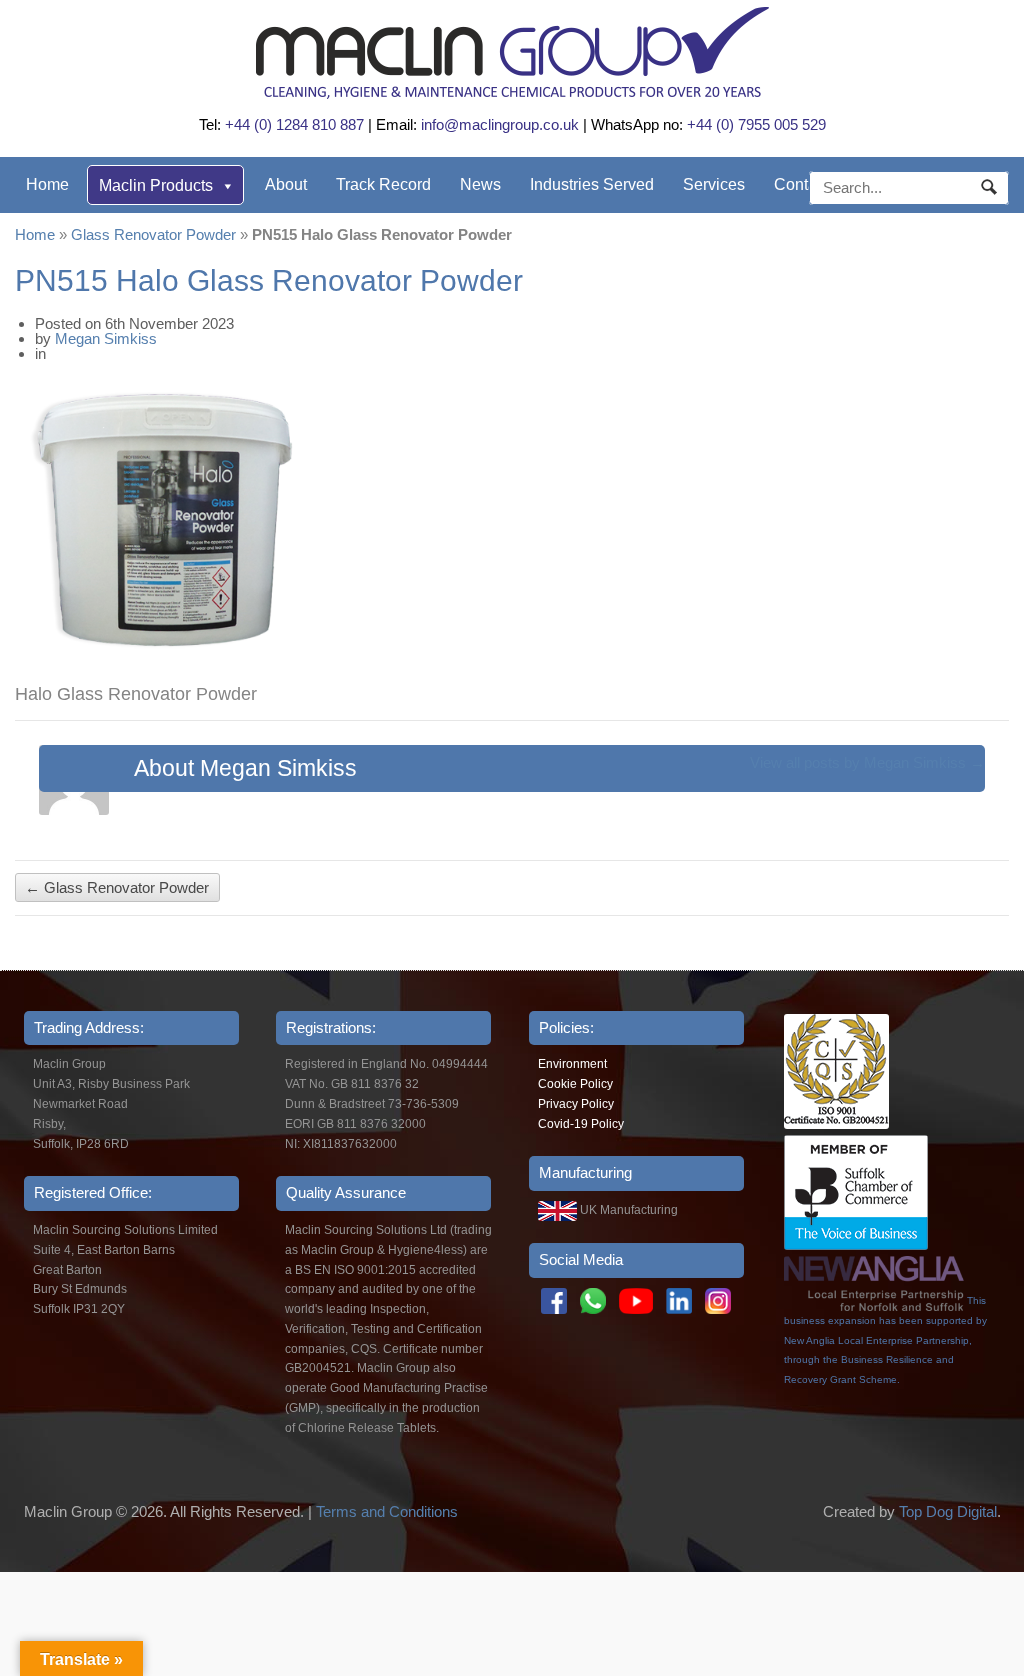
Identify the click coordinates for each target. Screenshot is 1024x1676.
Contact (801, 184)
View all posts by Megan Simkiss (867, 762)
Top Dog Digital (948, 1511)
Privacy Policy (576, 1104)
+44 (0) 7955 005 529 (756, 124)
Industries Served (592, 184)
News (480, 184)
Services (714, 184)
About (286, 184)
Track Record (383, 184)
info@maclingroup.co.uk (500, 124)
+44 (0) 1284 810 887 (294, 124)
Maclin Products (156, 185)
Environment (572, 1064)
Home (47, 184)
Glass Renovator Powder (153, 234)
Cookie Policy (575, 1084)
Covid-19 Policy (581, 1124)
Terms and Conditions (387, 1511)
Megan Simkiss (106, 338)
